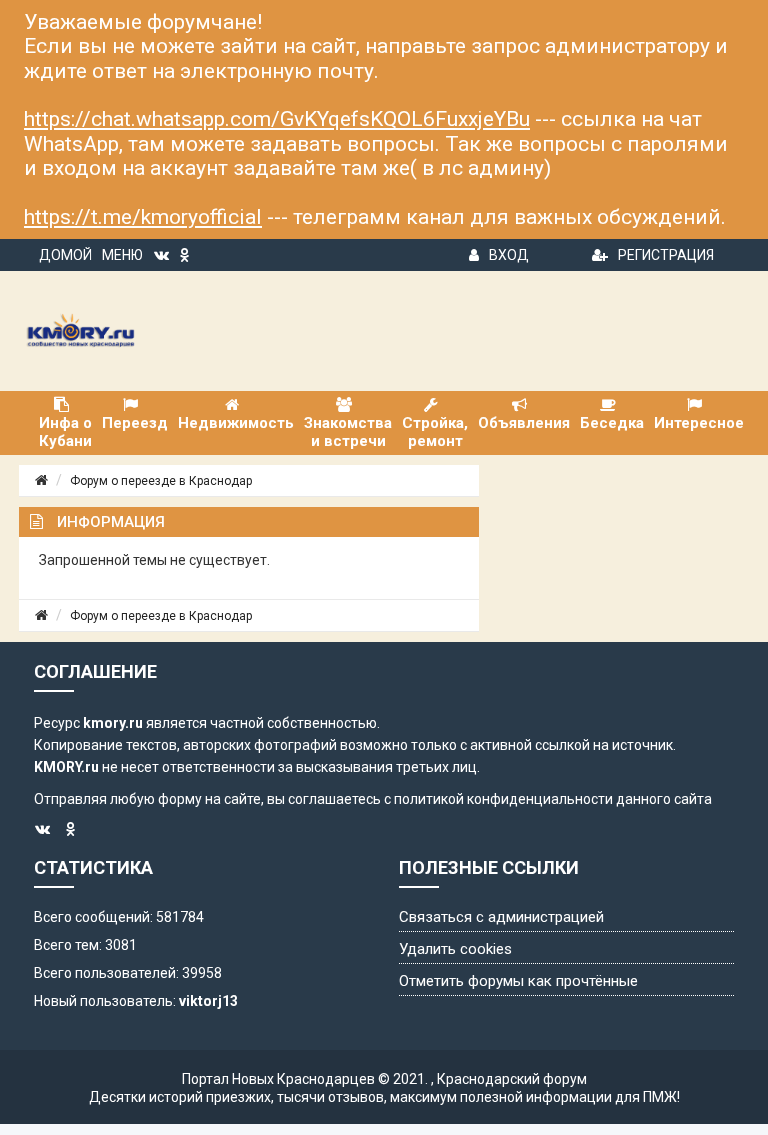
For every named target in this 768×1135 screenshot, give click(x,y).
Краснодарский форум (512, 1079)
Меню (122, 255)
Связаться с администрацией (501, 917)
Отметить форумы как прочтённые (518, 981)
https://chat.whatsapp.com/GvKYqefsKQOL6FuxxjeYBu (277, 119)
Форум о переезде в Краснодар (161, 481)
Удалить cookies (455, 949)
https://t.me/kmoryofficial (143, 217)
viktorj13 (208, 1001)
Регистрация (666, 255)
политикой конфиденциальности (503, 799)
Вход (509, 255)
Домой (65, 255)
